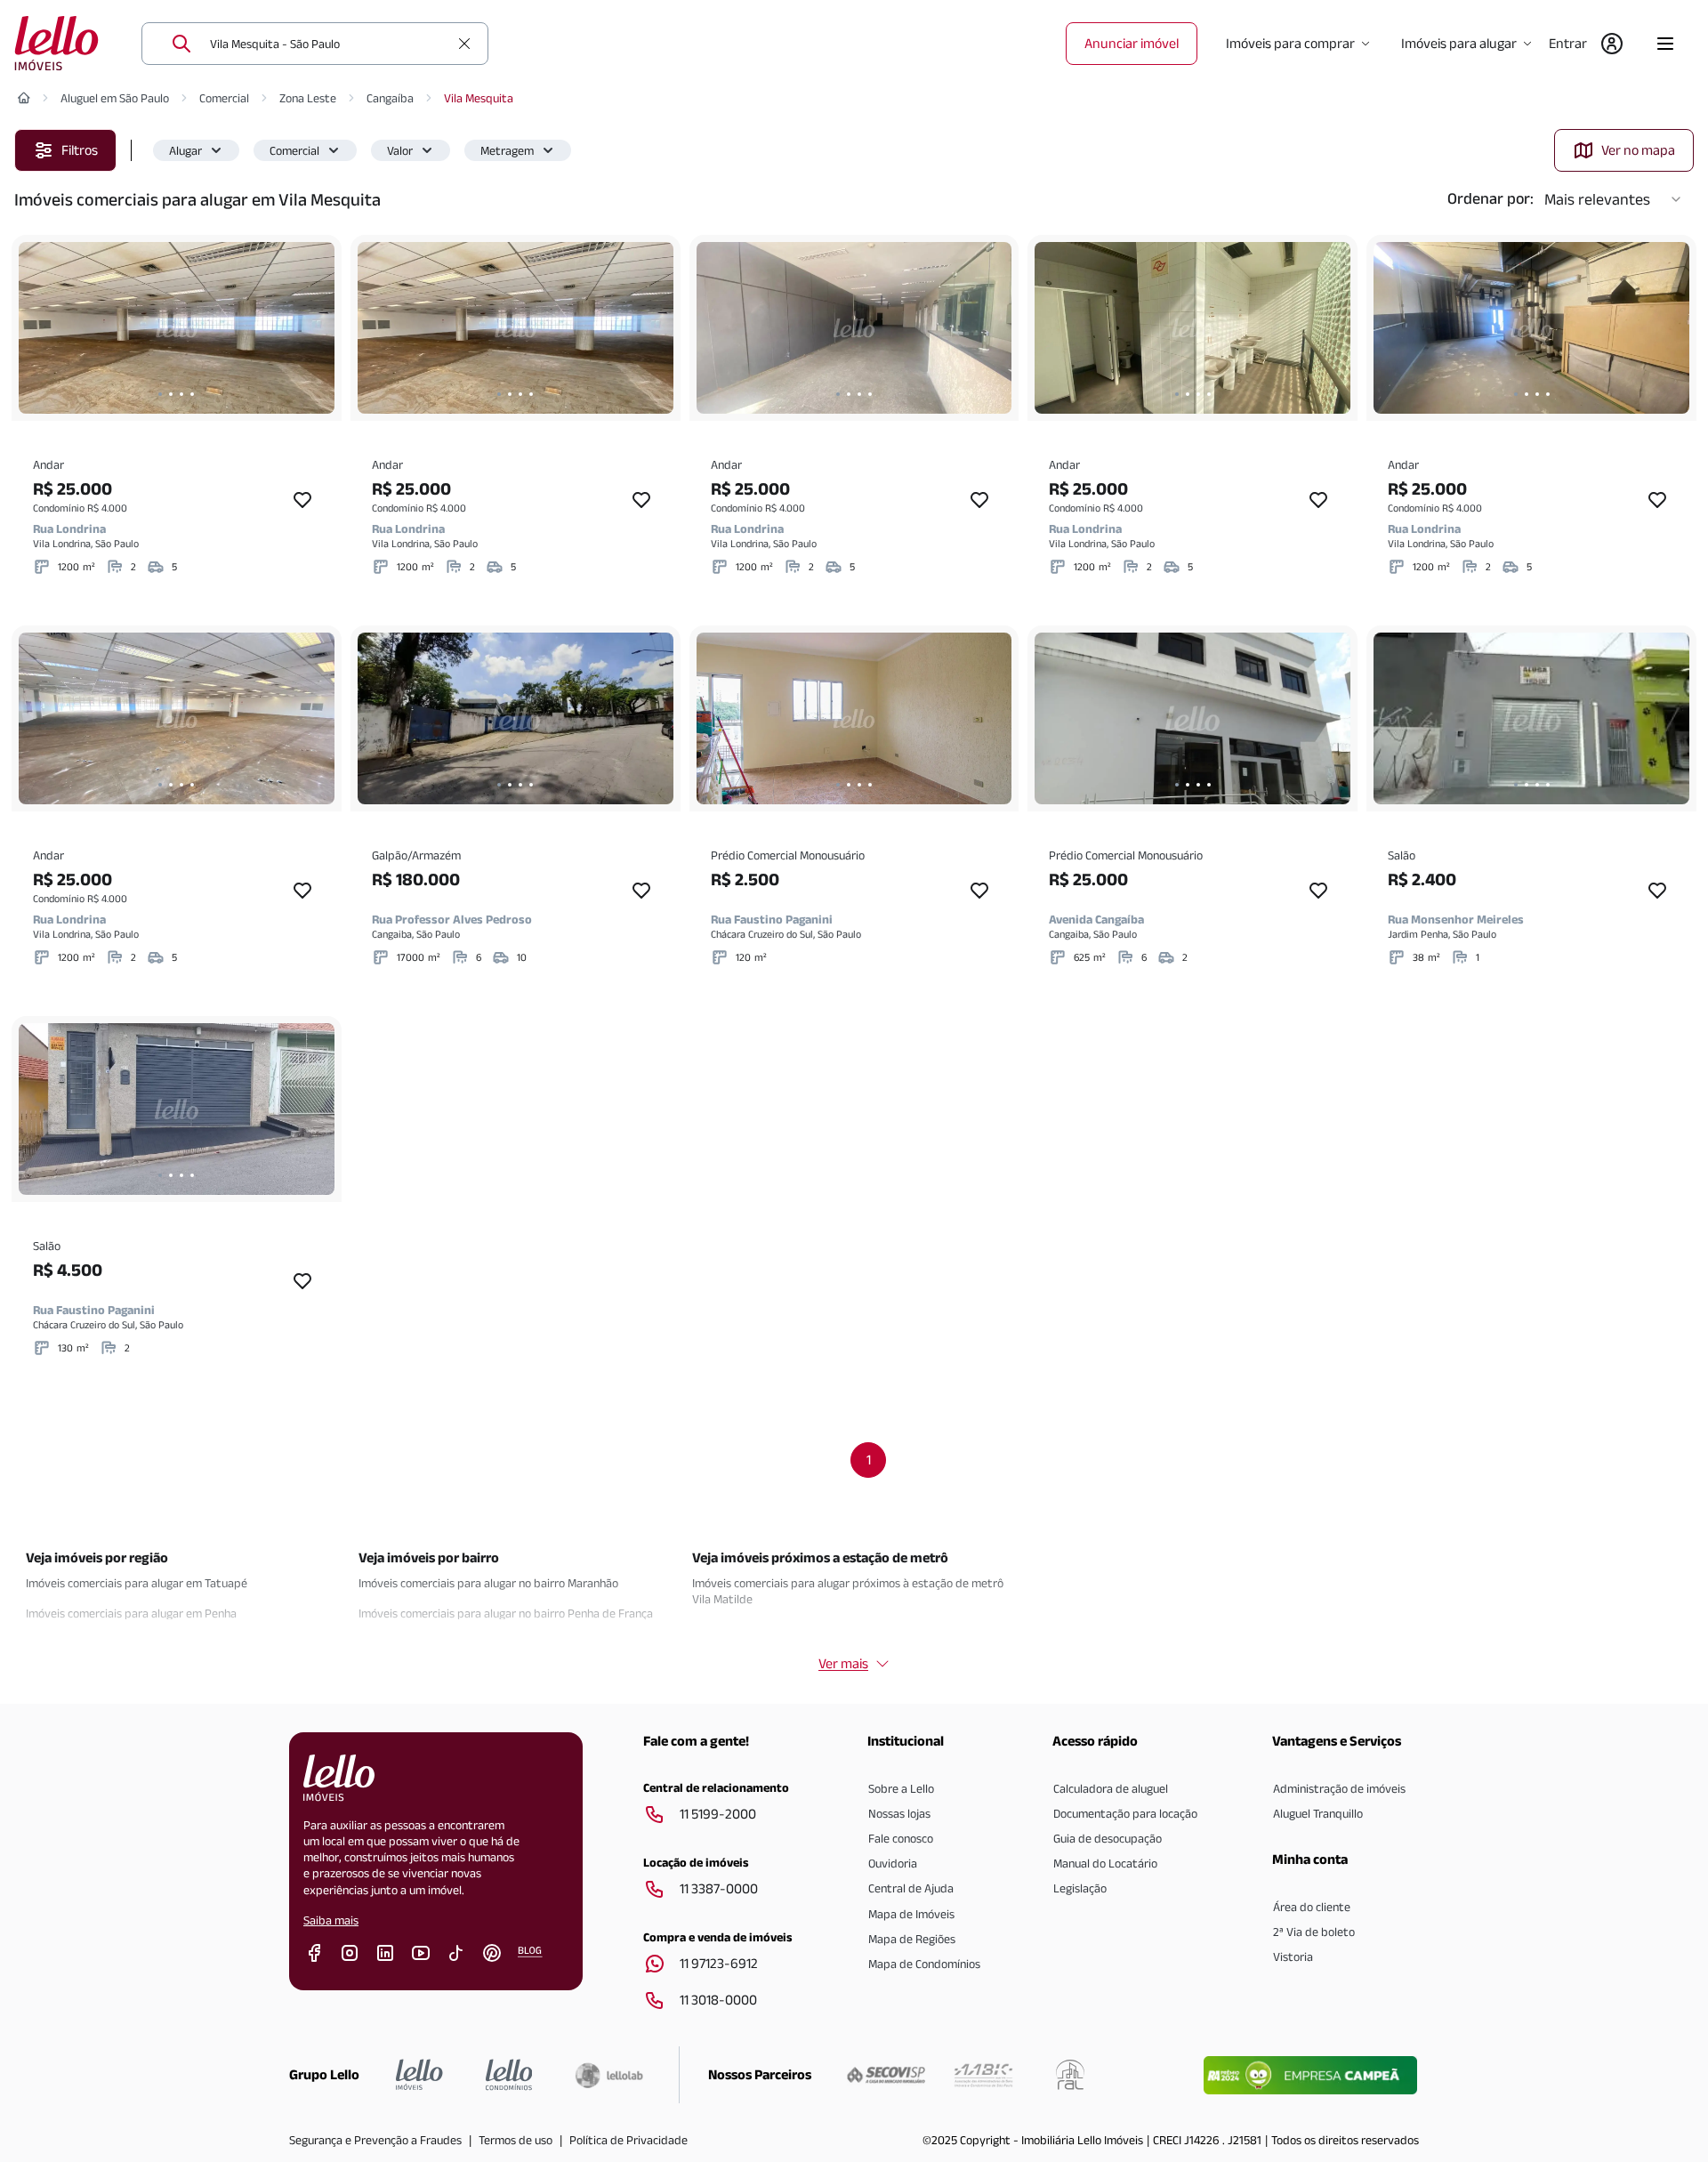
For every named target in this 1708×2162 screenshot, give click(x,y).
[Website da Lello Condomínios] (509, 2075)
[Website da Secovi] (886, 2075)
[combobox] (329, 44)
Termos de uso (516, 2140)
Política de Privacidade (628, 2140)
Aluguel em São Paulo (115, 98)
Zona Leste (308, 98)
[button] (196, 150)
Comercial (224, 98)
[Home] (24, 98)
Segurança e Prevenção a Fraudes (375, 2140)
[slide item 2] (171, 394)
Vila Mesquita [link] (479, 98)
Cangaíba (390, 98)
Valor (400, 150)
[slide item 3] (181, 394)
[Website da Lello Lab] (609, 2075)
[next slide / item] (317, 328)
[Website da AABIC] (983, 2075)
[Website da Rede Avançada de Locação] (1070, 2075)
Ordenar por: (1490, 198)
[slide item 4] (192, 394)
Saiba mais (331, 1920)
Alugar (185, 150)
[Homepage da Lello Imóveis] (419, 2075)
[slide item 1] (160, 394)
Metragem (507, 150)
